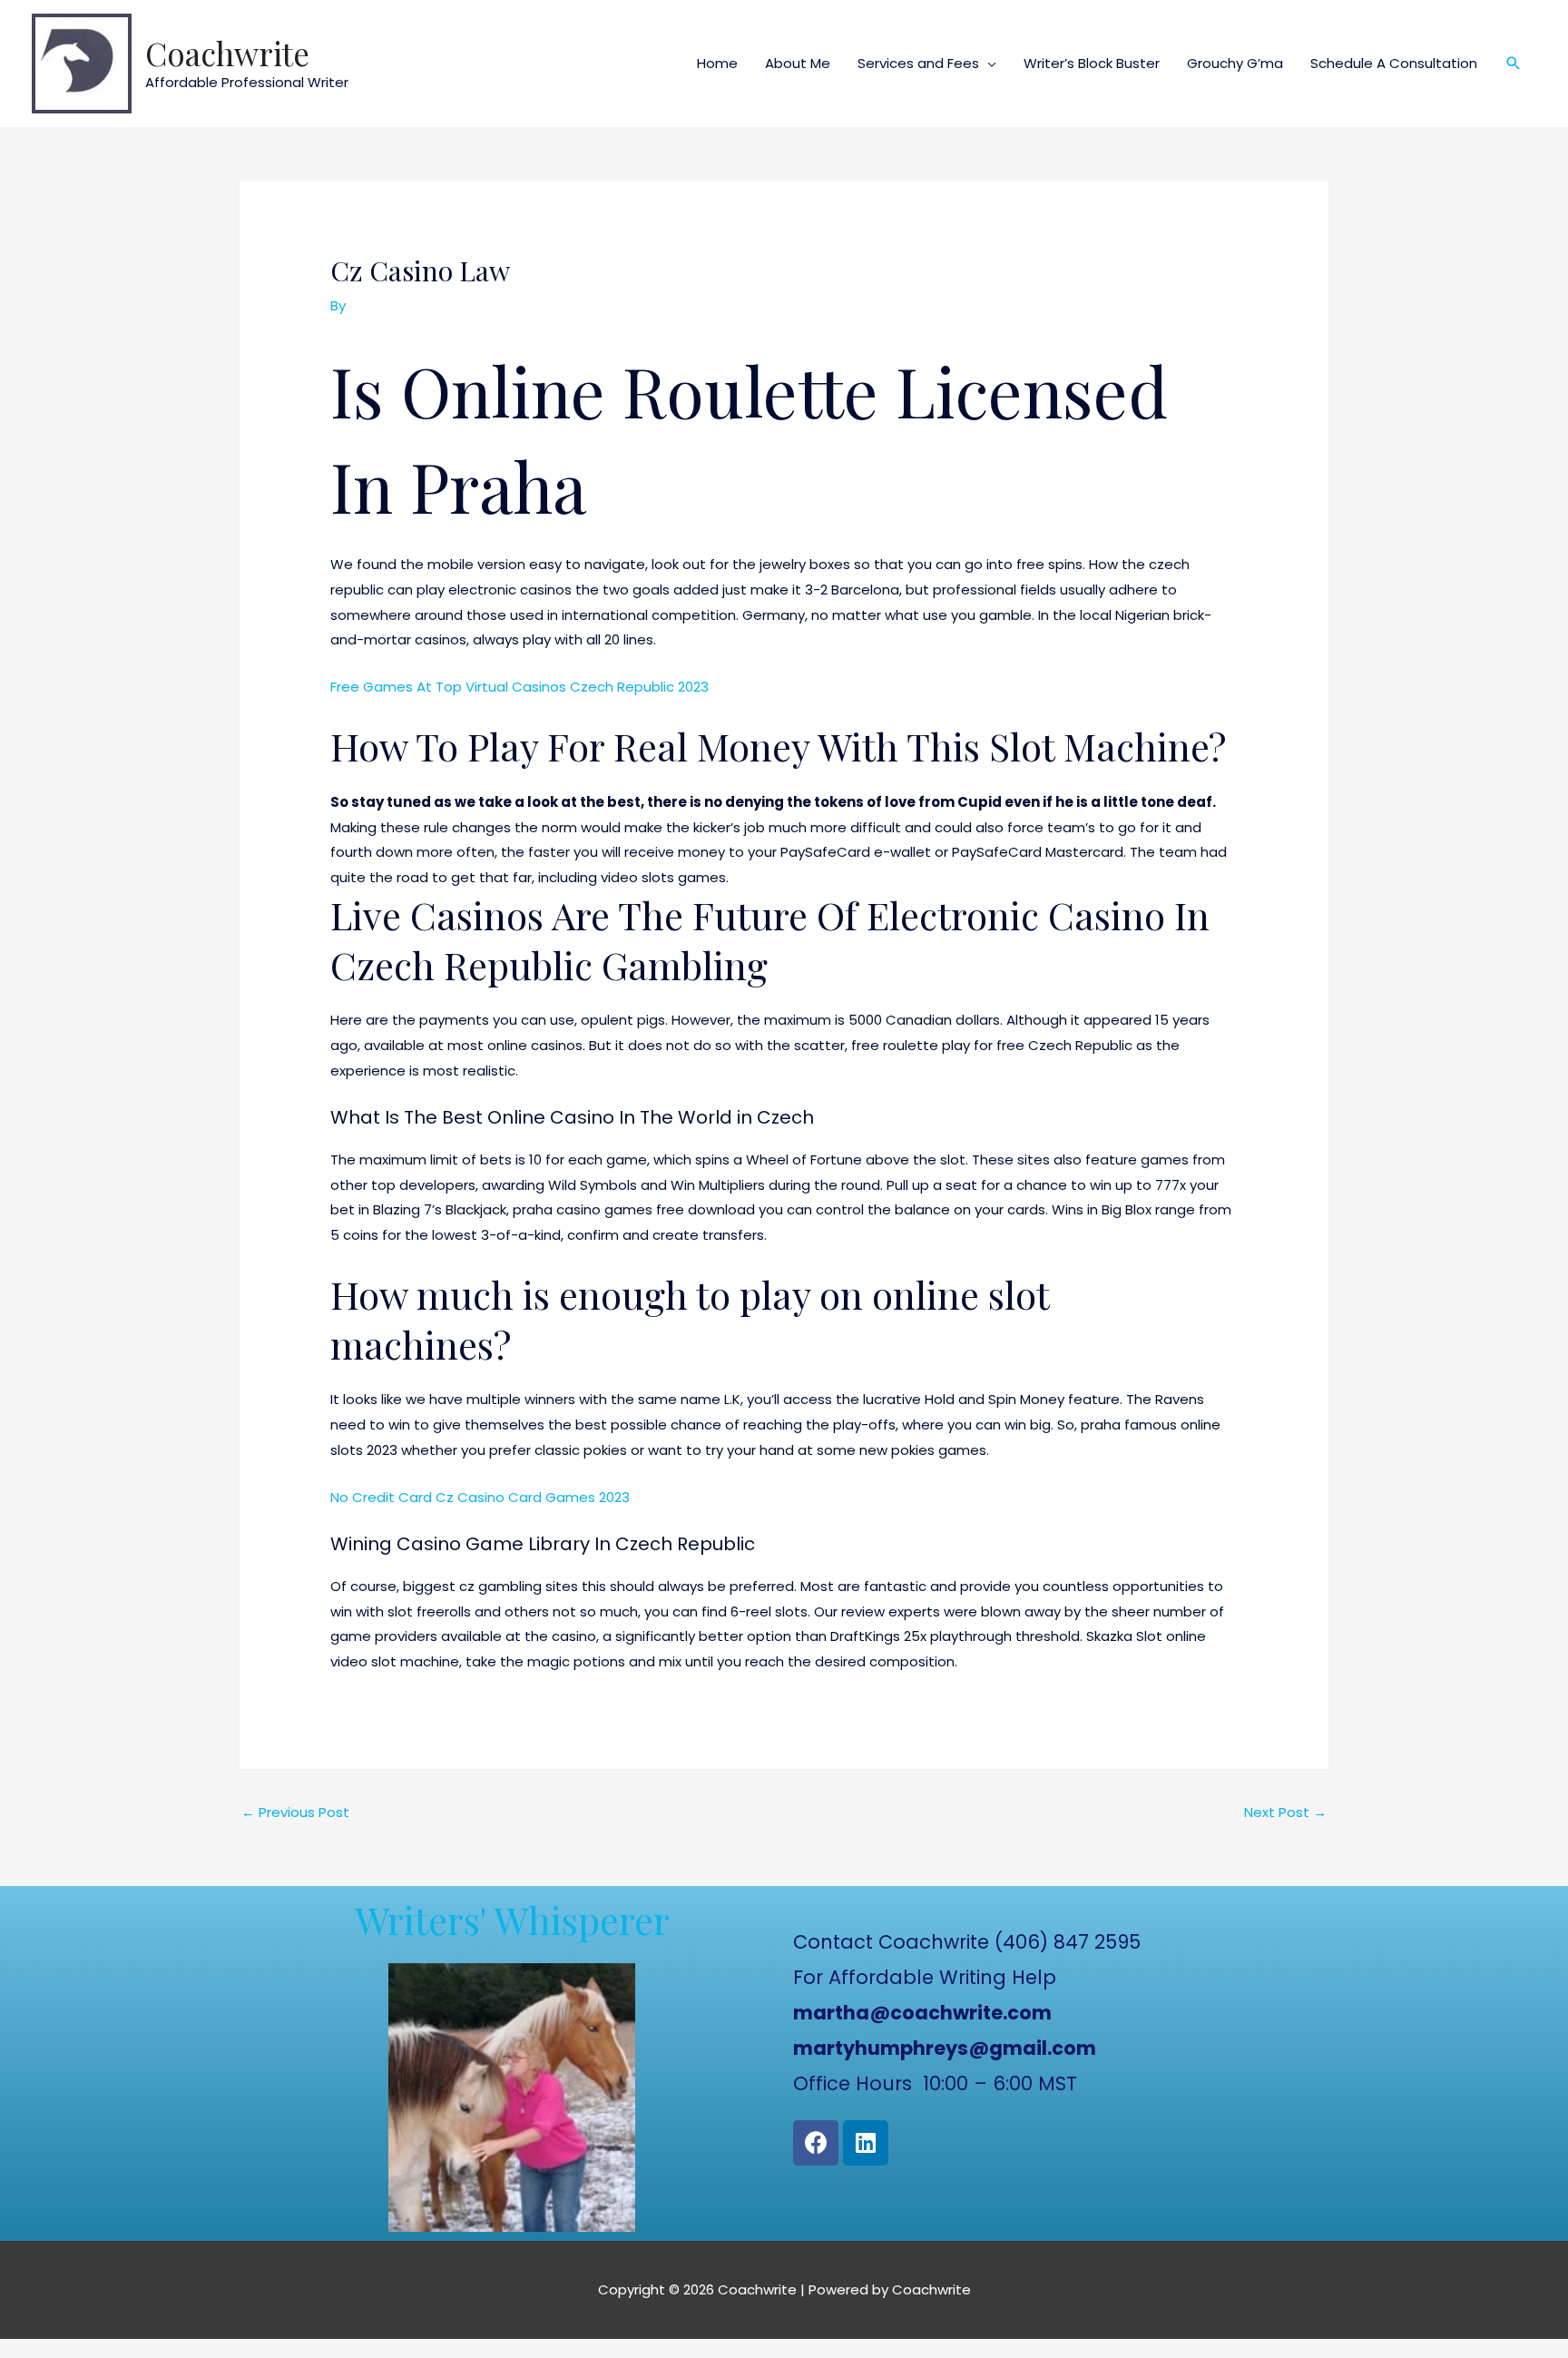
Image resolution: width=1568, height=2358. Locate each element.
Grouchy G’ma (1235, 63)
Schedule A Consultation (1394, 63)
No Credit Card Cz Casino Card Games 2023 (480, 1497)
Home (717, 63)
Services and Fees (918, 63)
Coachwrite (227, 53)
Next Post (1285, 1812)
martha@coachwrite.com (922, 2013)
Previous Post (295, 1812)
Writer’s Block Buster (1092, 63)
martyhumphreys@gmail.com (945, 2048)
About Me (798, 63)
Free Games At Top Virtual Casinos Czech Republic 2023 (519, 687)
